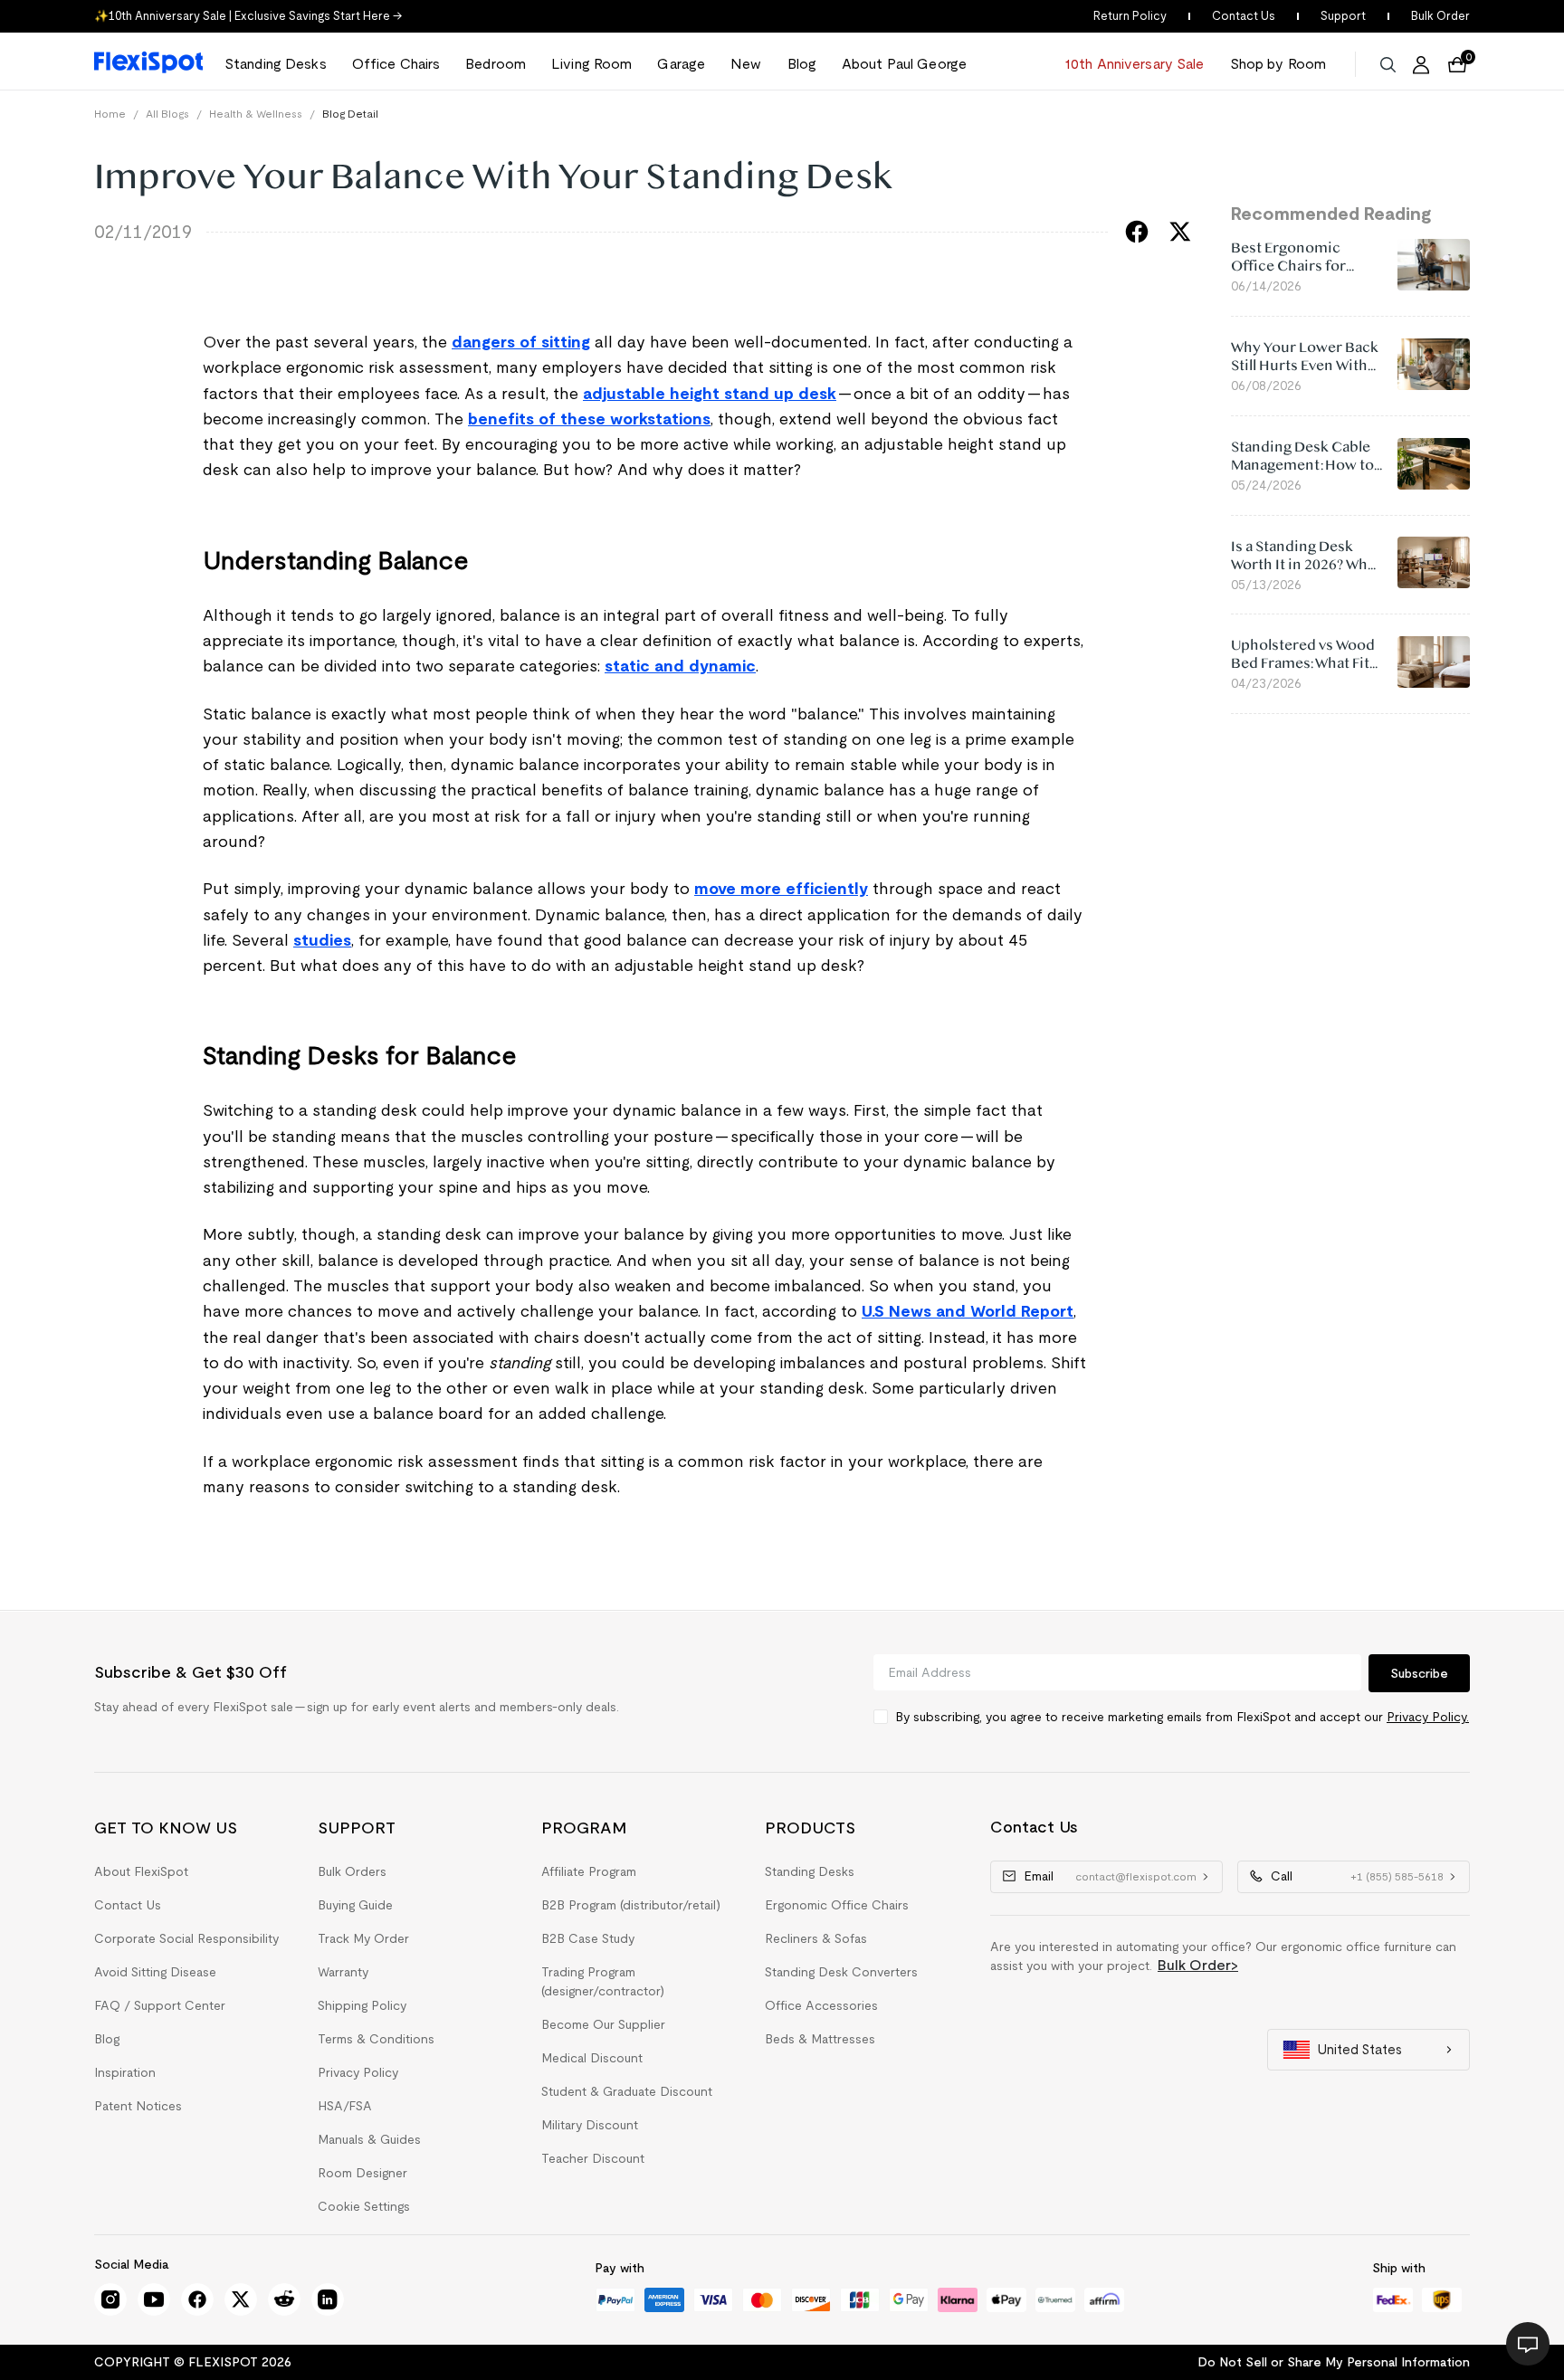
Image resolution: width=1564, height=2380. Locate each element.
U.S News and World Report (968, 1311)
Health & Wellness (256, 114)
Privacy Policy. (1428, 1717)
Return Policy (1130, 16)
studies (322, 940)
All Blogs (167, 114)
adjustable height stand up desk (710, 394)
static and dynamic (680, 666)
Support (1343, 16)
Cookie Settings (364, 2206)
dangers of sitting (521, 342)
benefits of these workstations (589, 419)
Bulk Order (1440, 16)
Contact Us (1244, 16)
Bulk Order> (1198, 1965)
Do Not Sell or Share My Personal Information (1334, 2362)
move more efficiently (781, 889)
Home (110, 114)
